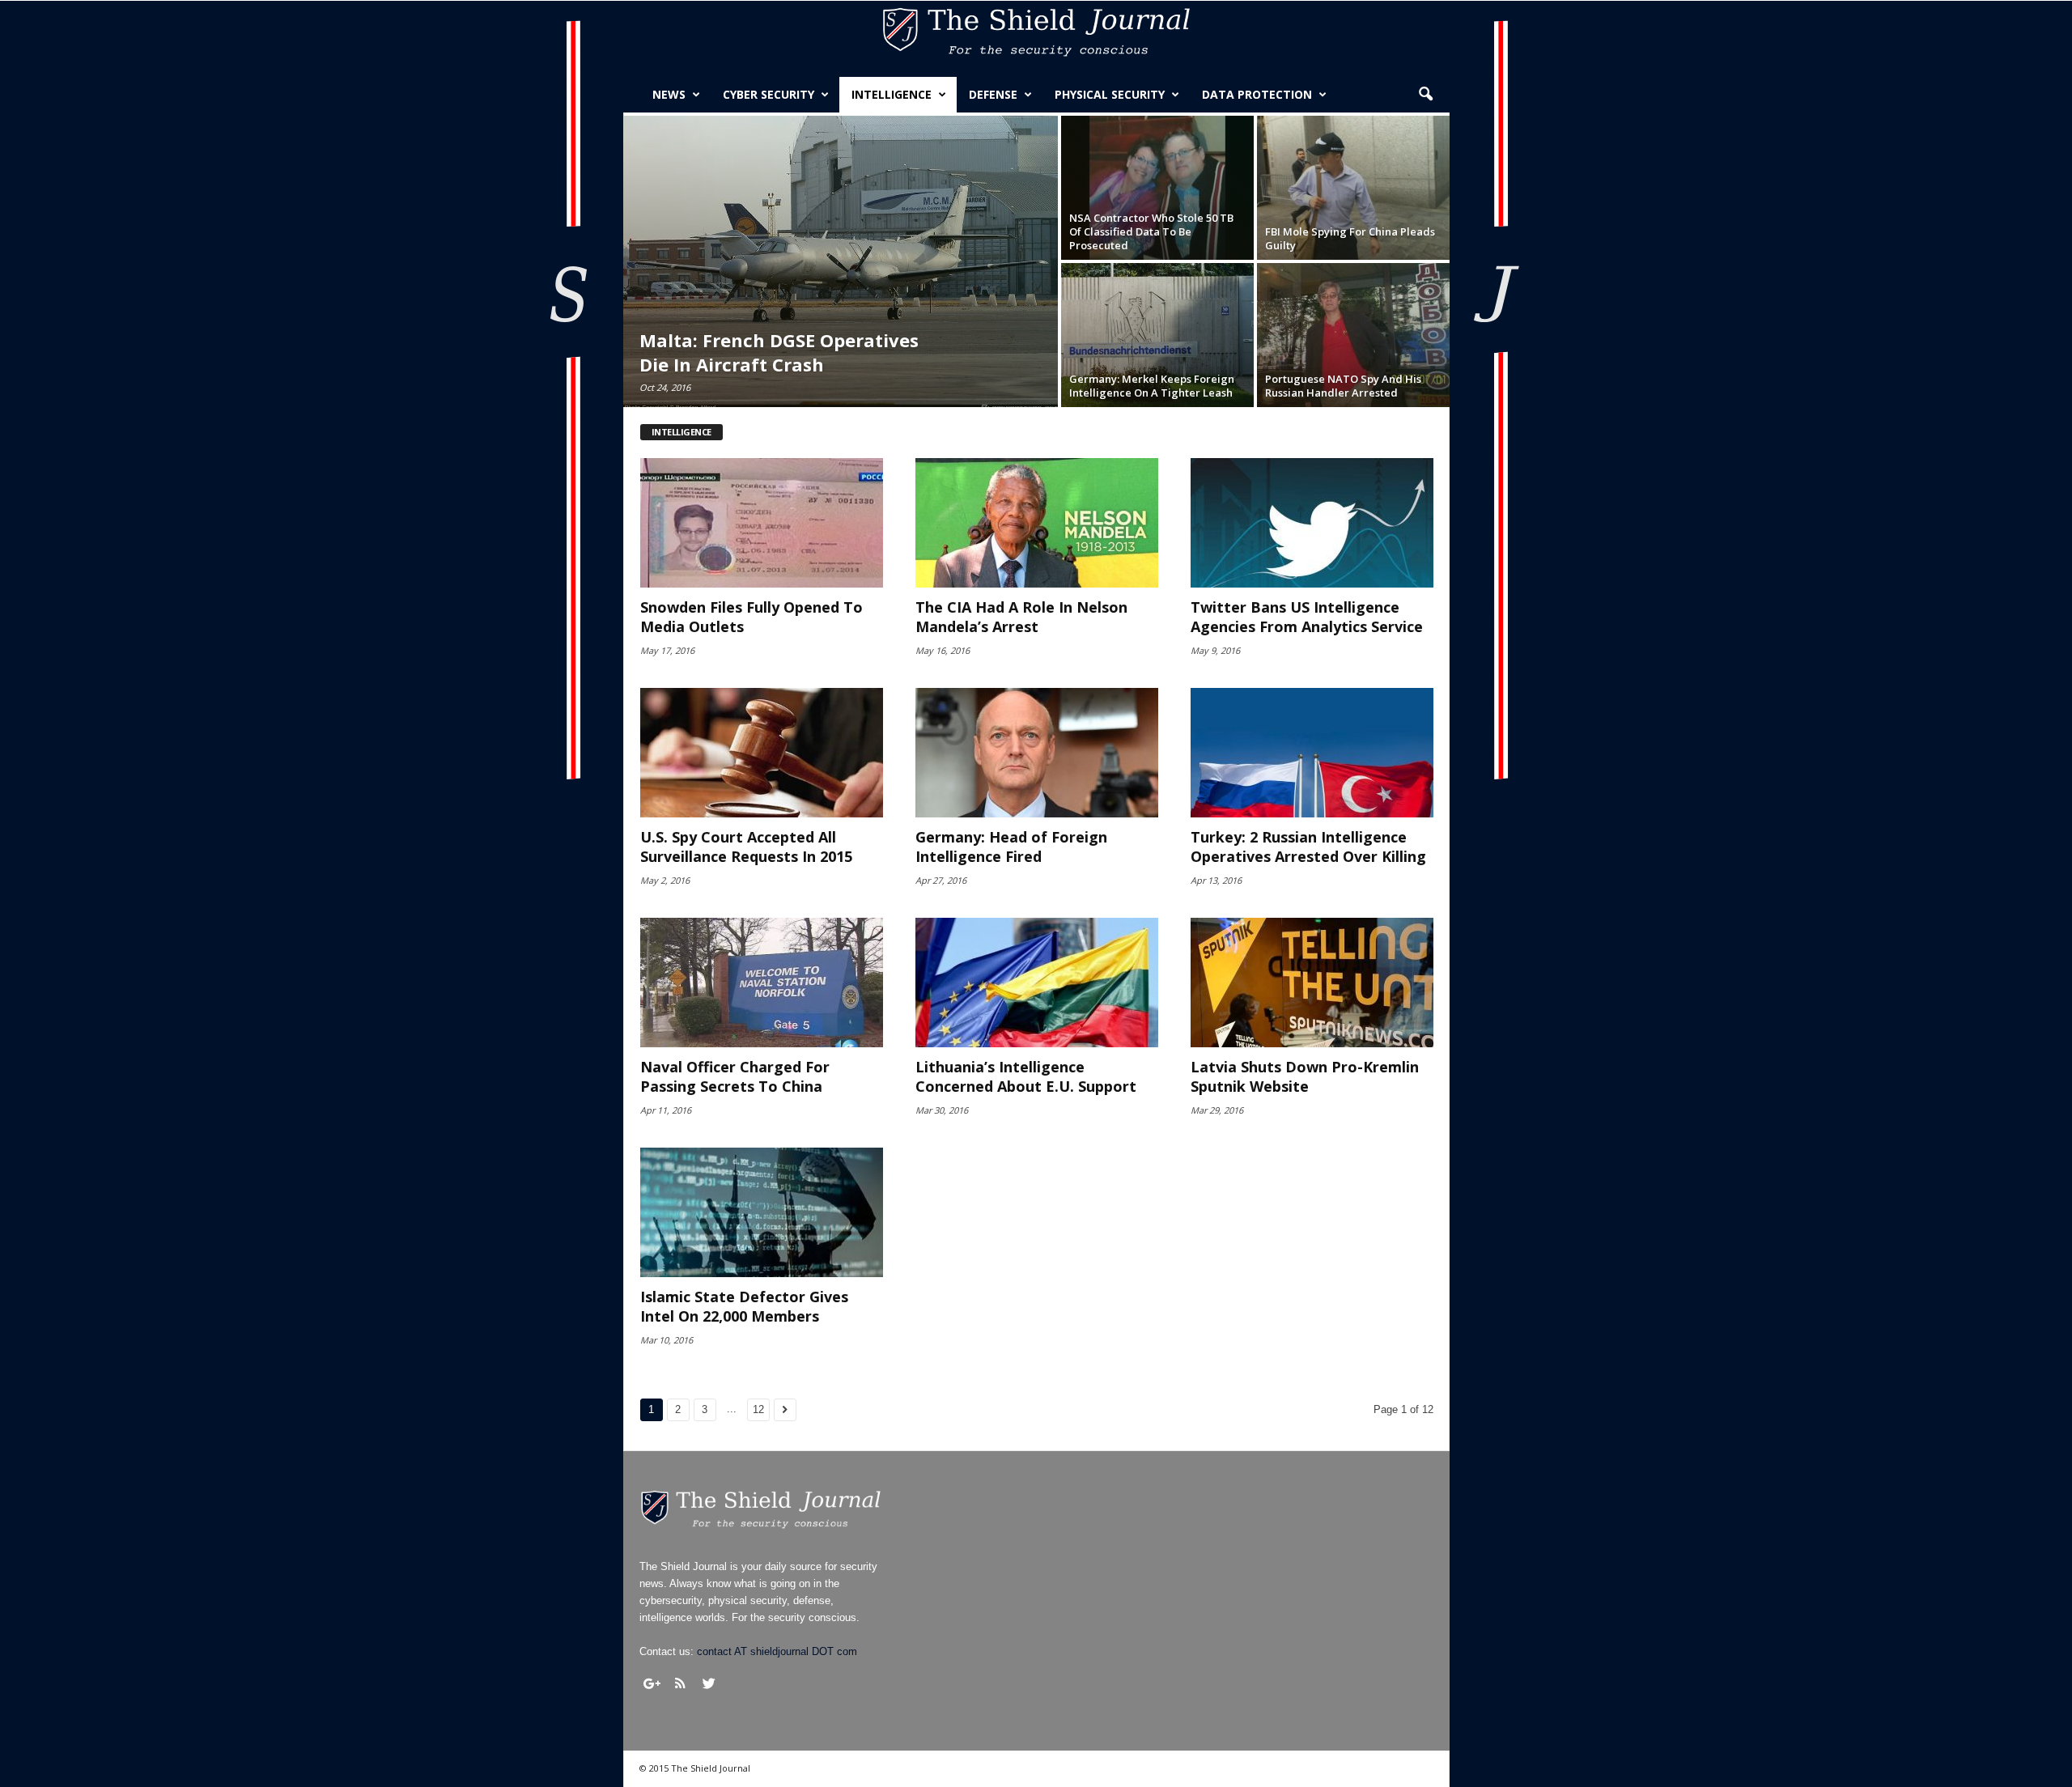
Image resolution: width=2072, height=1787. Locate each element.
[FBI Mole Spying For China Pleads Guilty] (1353, 188)
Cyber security (769, 94)
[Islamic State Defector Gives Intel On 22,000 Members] (762, 1212)
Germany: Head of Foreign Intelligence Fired (1011, 847)
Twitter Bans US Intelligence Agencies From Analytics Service (1307, 617)
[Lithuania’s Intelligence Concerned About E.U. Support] (1037, 983)
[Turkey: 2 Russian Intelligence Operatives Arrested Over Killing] (1312, 753)
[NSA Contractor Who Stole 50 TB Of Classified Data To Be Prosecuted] (1157, 188)
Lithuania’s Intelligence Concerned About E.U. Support (1026, 1076)
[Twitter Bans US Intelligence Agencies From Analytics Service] (1312, 523)
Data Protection (1257, 94)
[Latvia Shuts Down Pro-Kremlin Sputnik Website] (1312, 983)
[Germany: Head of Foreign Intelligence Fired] (1037, 753)
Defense (993, 94)
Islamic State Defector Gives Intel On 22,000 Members (744, 1306)
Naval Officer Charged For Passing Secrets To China (735, 1076)
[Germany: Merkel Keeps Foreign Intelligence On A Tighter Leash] (1157, 335)
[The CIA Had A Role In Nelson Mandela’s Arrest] (1037, 523)
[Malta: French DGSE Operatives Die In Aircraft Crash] (841, 261)
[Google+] (652, 1683)
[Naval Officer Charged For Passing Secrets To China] (762, 983)
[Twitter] (709, 1683)
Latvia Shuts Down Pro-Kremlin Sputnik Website (1305, 1076)
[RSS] (681, 1683)
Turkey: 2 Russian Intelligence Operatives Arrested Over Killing (1308, 847)
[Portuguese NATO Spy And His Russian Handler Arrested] (1353, 335)
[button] (1425, 95)
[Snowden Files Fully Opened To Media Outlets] (762, 523)
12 (758, 1409)
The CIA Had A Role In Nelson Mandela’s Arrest (1021, 617)
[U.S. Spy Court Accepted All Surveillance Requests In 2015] (762, 753)
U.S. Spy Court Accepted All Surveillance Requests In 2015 (746, 847)
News (669, 94)
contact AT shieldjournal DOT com (777, 1651)
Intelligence (892, 94)
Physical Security (1110, 94)
